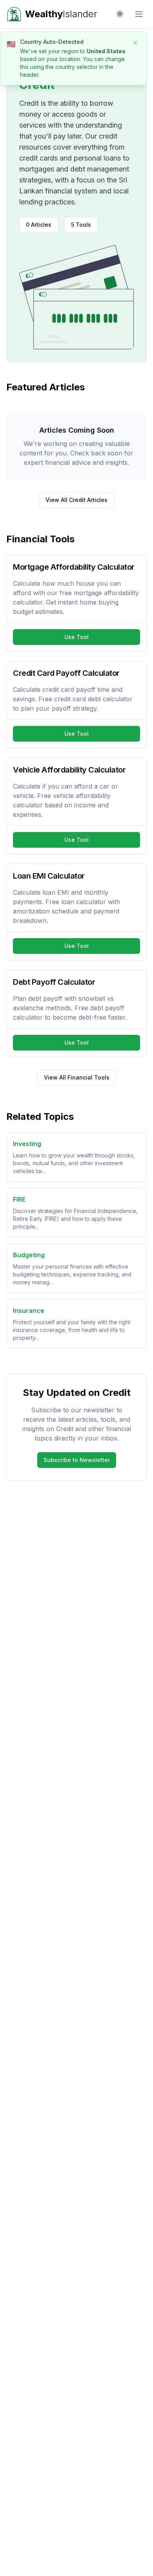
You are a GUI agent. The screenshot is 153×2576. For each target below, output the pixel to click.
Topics (41, 51)
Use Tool (76, 637)
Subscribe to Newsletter (77, 1460)
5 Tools (81, 225)
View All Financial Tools (77, 1077)
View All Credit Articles (76, 500)
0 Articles (39, 225)
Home (14, 51)
